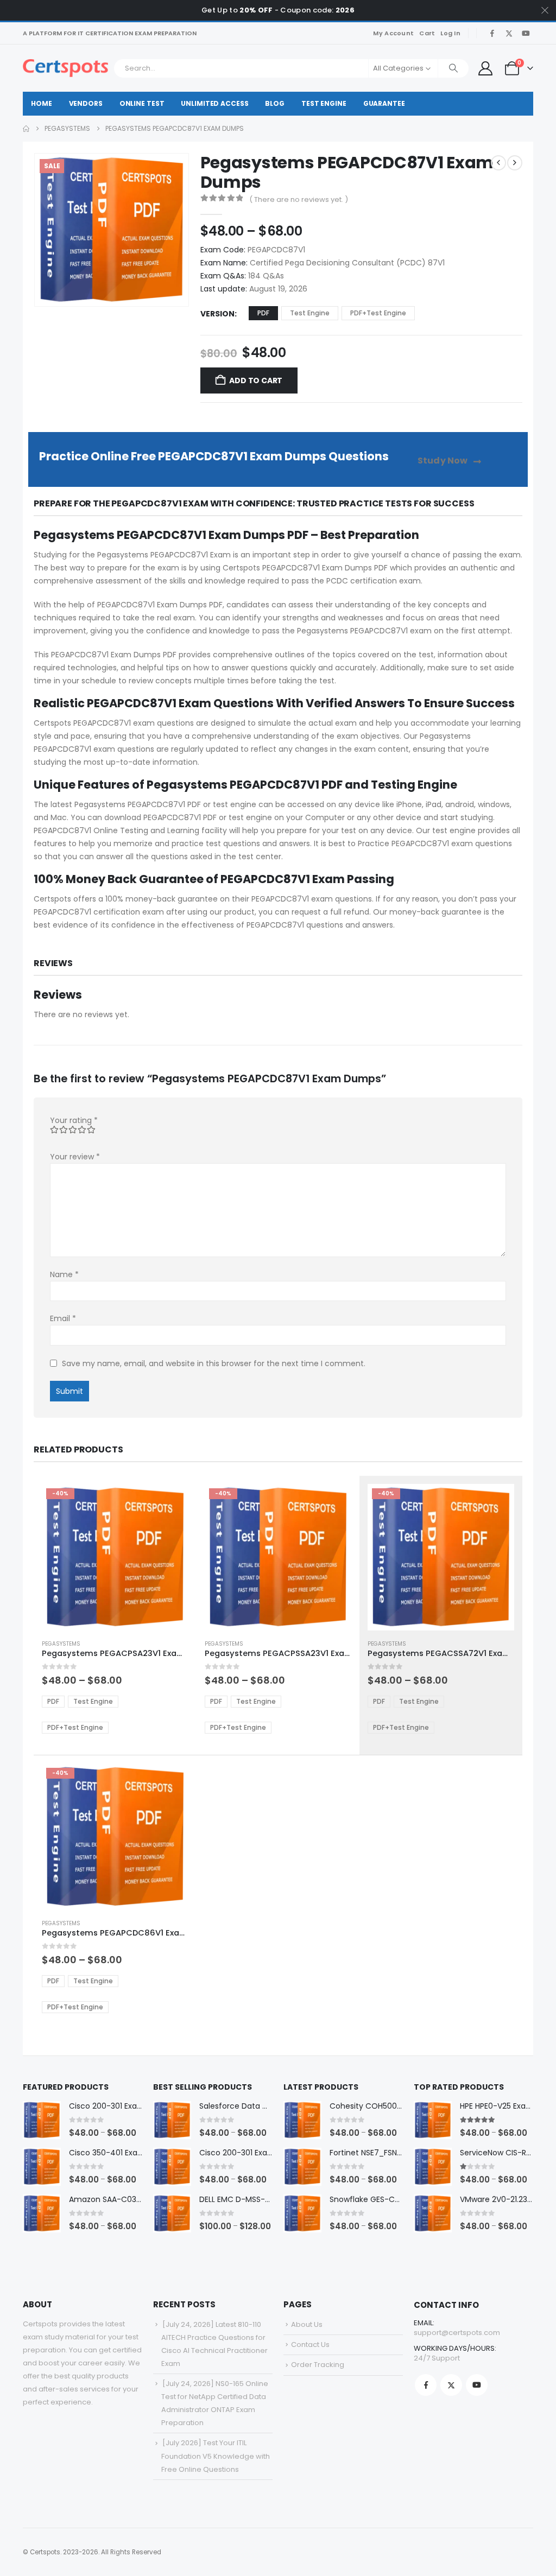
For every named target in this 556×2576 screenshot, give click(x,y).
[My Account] (485, 68)
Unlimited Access (214, 103)
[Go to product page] (42, 2120)
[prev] (498, 163)
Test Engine (324, 103)
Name (64, 1274)
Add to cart (256, 380)
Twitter (451, 2385)
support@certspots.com (457, 2333)
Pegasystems (61, 1644)
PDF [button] (263, 313)
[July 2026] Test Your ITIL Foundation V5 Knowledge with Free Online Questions (216, 2456)
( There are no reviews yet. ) (299, 199)
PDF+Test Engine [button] (378, 313)
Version (217, 314)
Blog (275, 103)
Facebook (426, 2385)
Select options (170, 1502)
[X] (509, 33)
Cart (427, 33)
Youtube (477, 2385)
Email (63, 1318)
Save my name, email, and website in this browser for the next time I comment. (214, 1363)
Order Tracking (318, 2365)
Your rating (74, 1120)
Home (42, 103)
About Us (307, 2324)
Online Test (142, 103)
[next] (515, 163)
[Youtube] (526, 33)
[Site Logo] (65, 68)
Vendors (86, 103)
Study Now (444, 461)
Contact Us (310, 2345)
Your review (75, 1157)
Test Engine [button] (310, 313)
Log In (450, 33)
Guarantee (384, 103)
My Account (393, 33)
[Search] (453, 68)
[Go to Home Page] (26, 129)
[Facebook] (492, 33)
